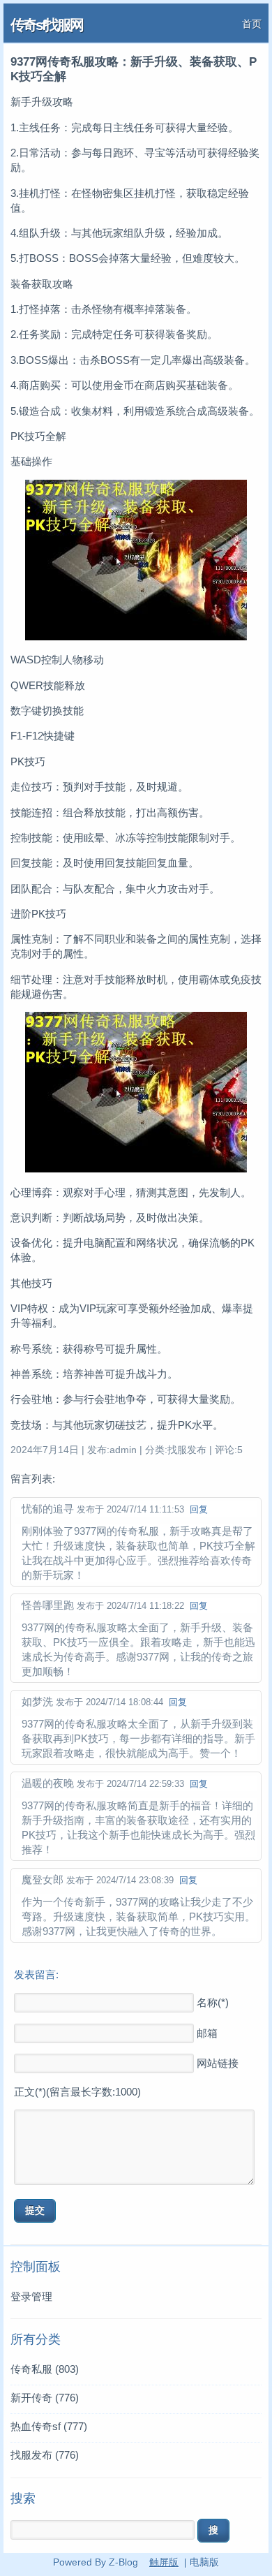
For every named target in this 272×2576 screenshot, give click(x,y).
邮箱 (207, 2033)
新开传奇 (45, 2398)
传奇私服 (45, 2369)
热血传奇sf (49, 2426)
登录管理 (31, 2296)
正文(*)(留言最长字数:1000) (77, 2092)
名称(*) (213, 2002)
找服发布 (45, 2455)
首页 (252, 24)
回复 (199, 1509)
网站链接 (218, 2063)
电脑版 (204, 2562)
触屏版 (164, 2562)
